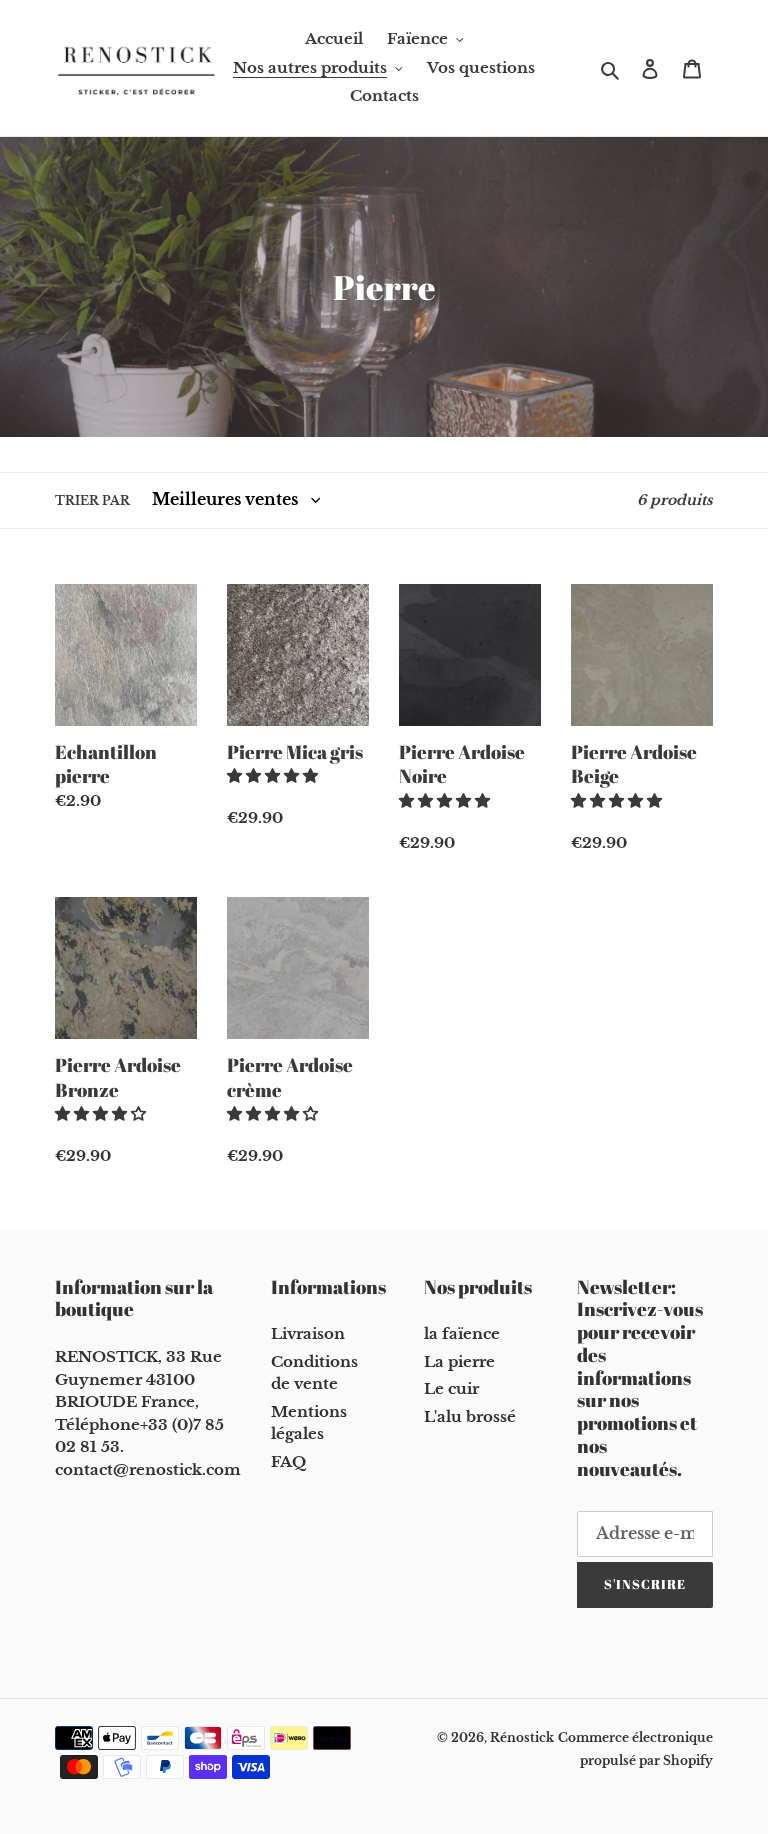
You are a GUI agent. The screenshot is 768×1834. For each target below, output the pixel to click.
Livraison (308, 1333)
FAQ (288, 1461)
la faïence (462, 1333)
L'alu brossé (470, 1416)
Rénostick (522, 1737)
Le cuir (451, 1388)
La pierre (459, 1361)
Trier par (92, 500)
